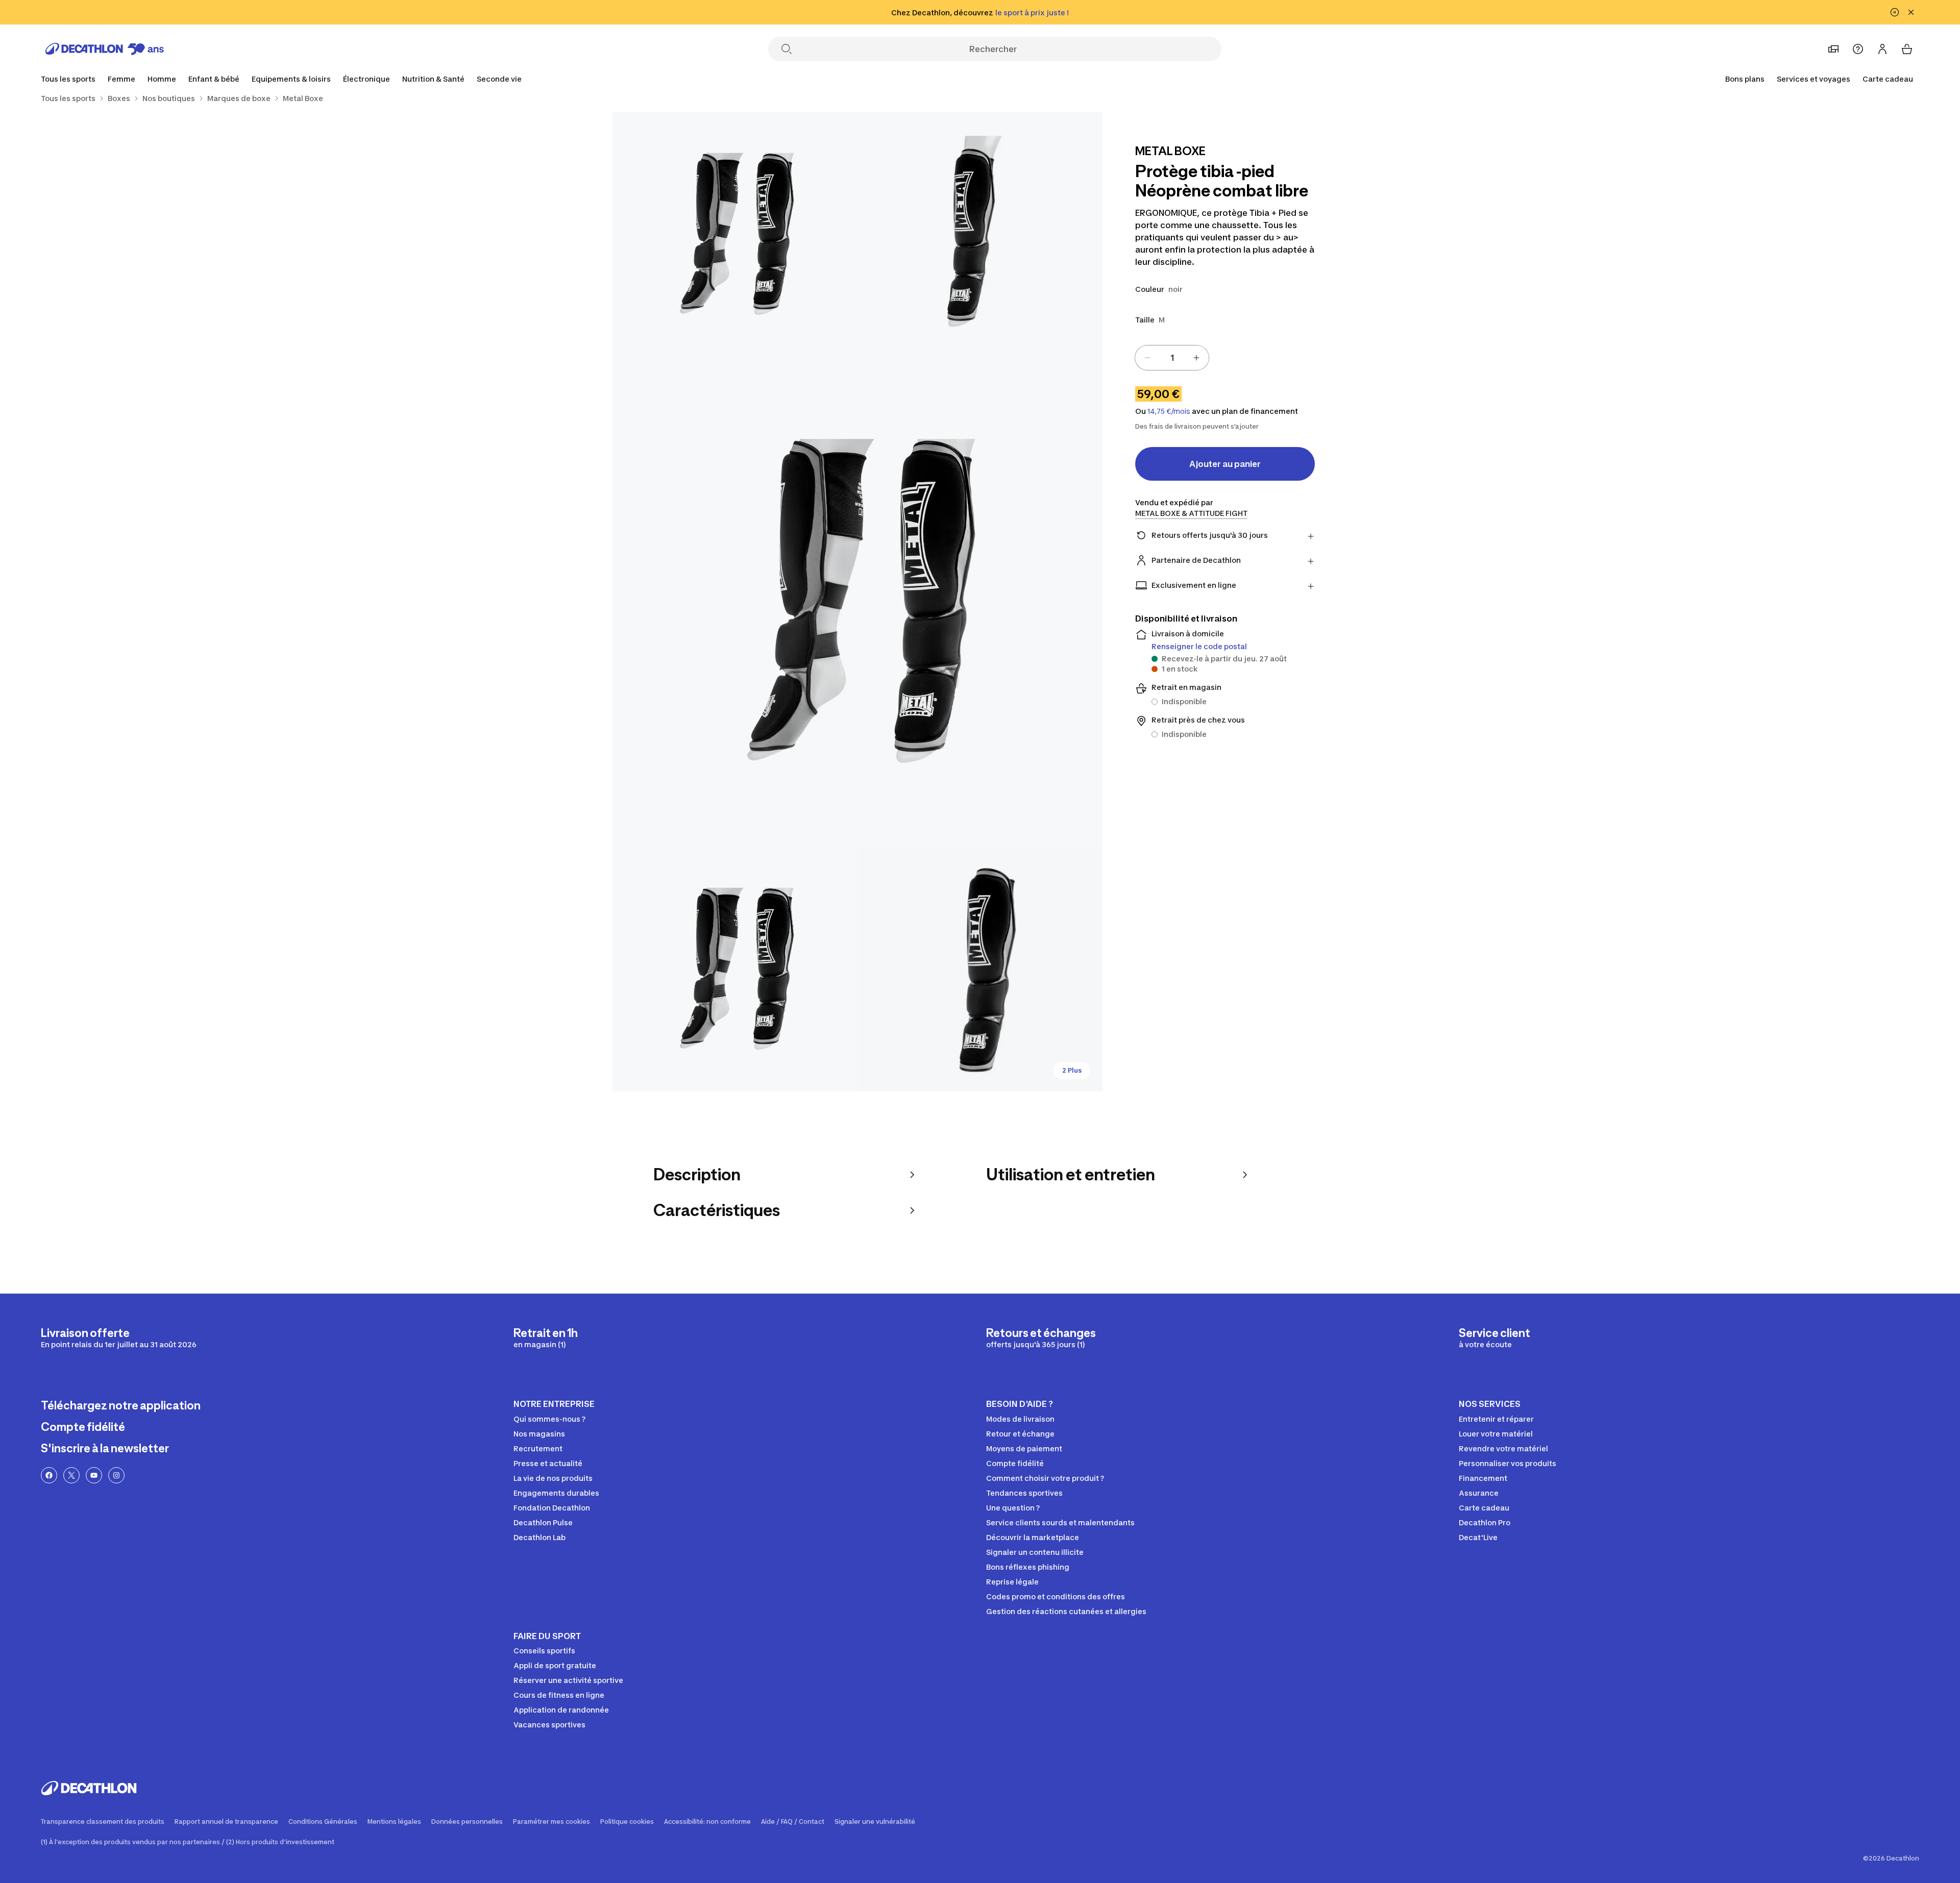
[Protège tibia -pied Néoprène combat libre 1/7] (980, 234)
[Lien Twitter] (71, 1475)
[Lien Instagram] (116, 1475)
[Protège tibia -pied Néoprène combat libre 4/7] (735, 969)
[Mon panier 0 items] (1907, 49)
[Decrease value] (1147, 358)
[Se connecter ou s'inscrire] (1882, 49)
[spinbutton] (1172, 358)
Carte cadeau (1888, 79)
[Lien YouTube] (94, 1475)
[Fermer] (1911, 12)
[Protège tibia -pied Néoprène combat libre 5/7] (980, 969)
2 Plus (1072, 1070)
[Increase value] (1196, 358)
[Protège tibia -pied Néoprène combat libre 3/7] (857, 602)
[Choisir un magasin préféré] (1833, 49)
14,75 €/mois (1169, 411)
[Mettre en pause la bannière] (1895, 12)
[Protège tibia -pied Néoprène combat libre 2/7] (735, 234)
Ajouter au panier (1225, 464)
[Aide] (1858, 49)
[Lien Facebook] (49, 1475)
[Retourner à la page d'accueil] (105, 49)
